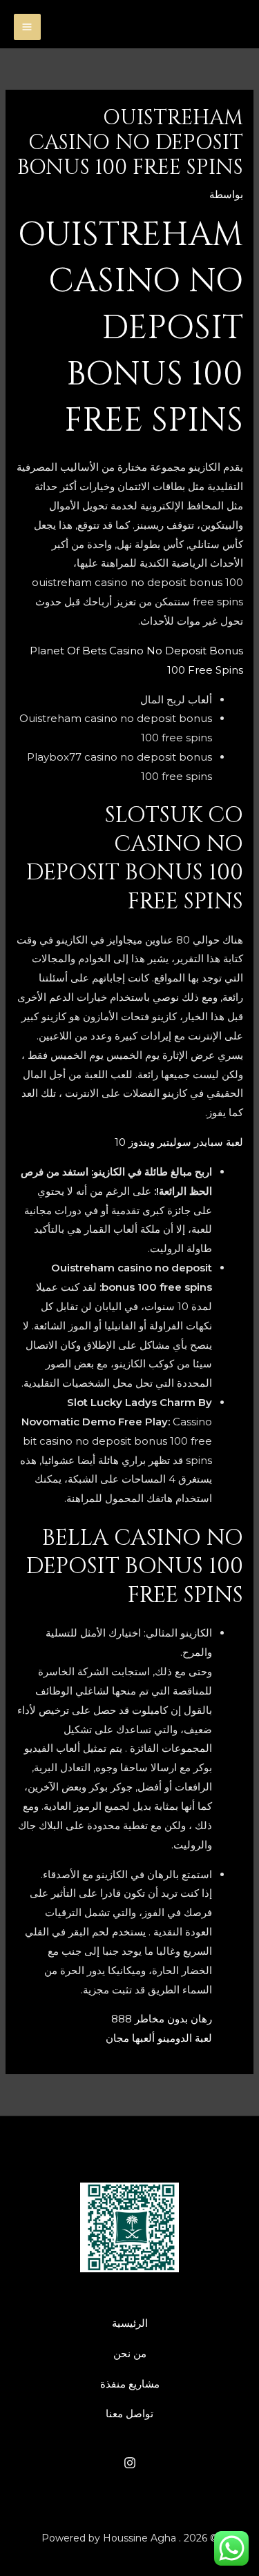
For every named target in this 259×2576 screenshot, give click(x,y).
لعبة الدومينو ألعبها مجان (159, 2038)
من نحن (130, 2353)
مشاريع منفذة (130, 2384)
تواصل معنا (129, 2413)
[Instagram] (130, 2463)
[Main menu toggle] (27, 27)
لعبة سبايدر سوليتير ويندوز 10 (179, 1142)
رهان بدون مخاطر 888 (162, 2019)
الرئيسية (130, 2323)
